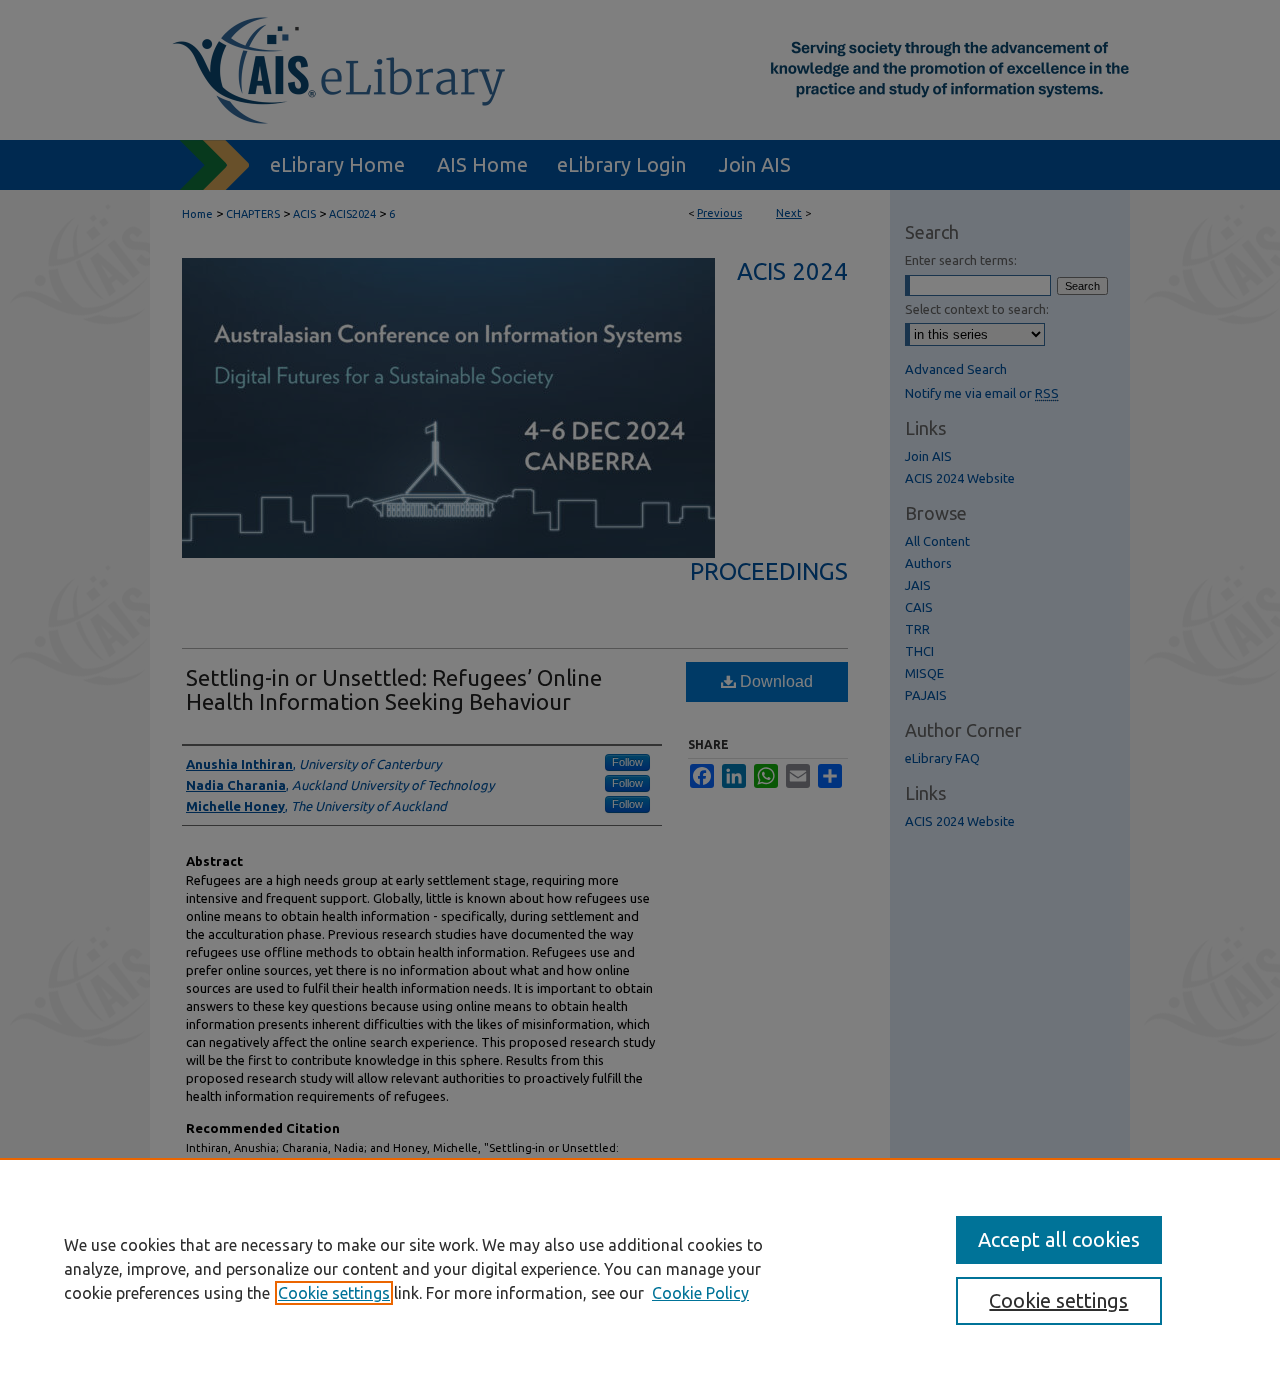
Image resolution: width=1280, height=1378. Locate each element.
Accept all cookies (1059, 1239)
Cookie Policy (700, 1293)
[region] (640, 1268)
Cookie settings (334, 1293)
